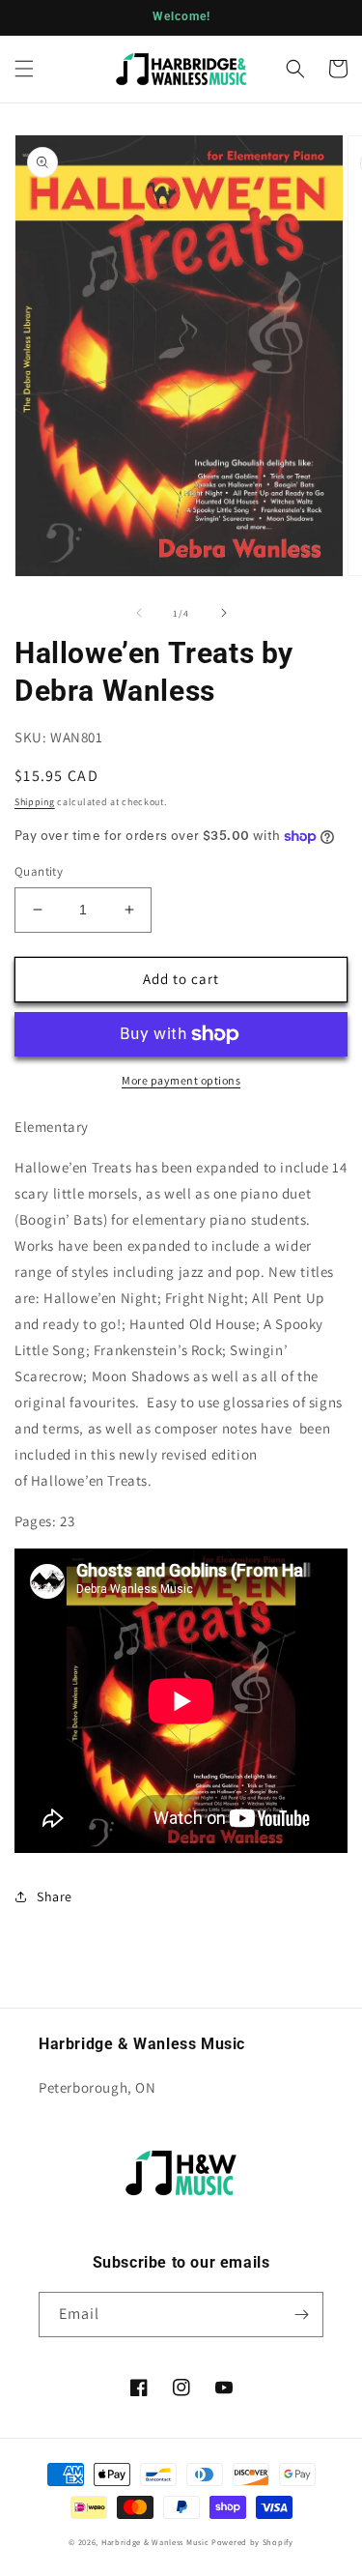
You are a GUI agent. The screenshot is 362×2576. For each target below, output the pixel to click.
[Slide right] (224, 613)
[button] (24, 69)
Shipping (35, 802)
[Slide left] (139, 613)
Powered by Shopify (252, 2542)
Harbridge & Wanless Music (155, 2542)
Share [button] (55, 1896)
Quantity (39, 871)
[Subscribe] (301, 2315)
